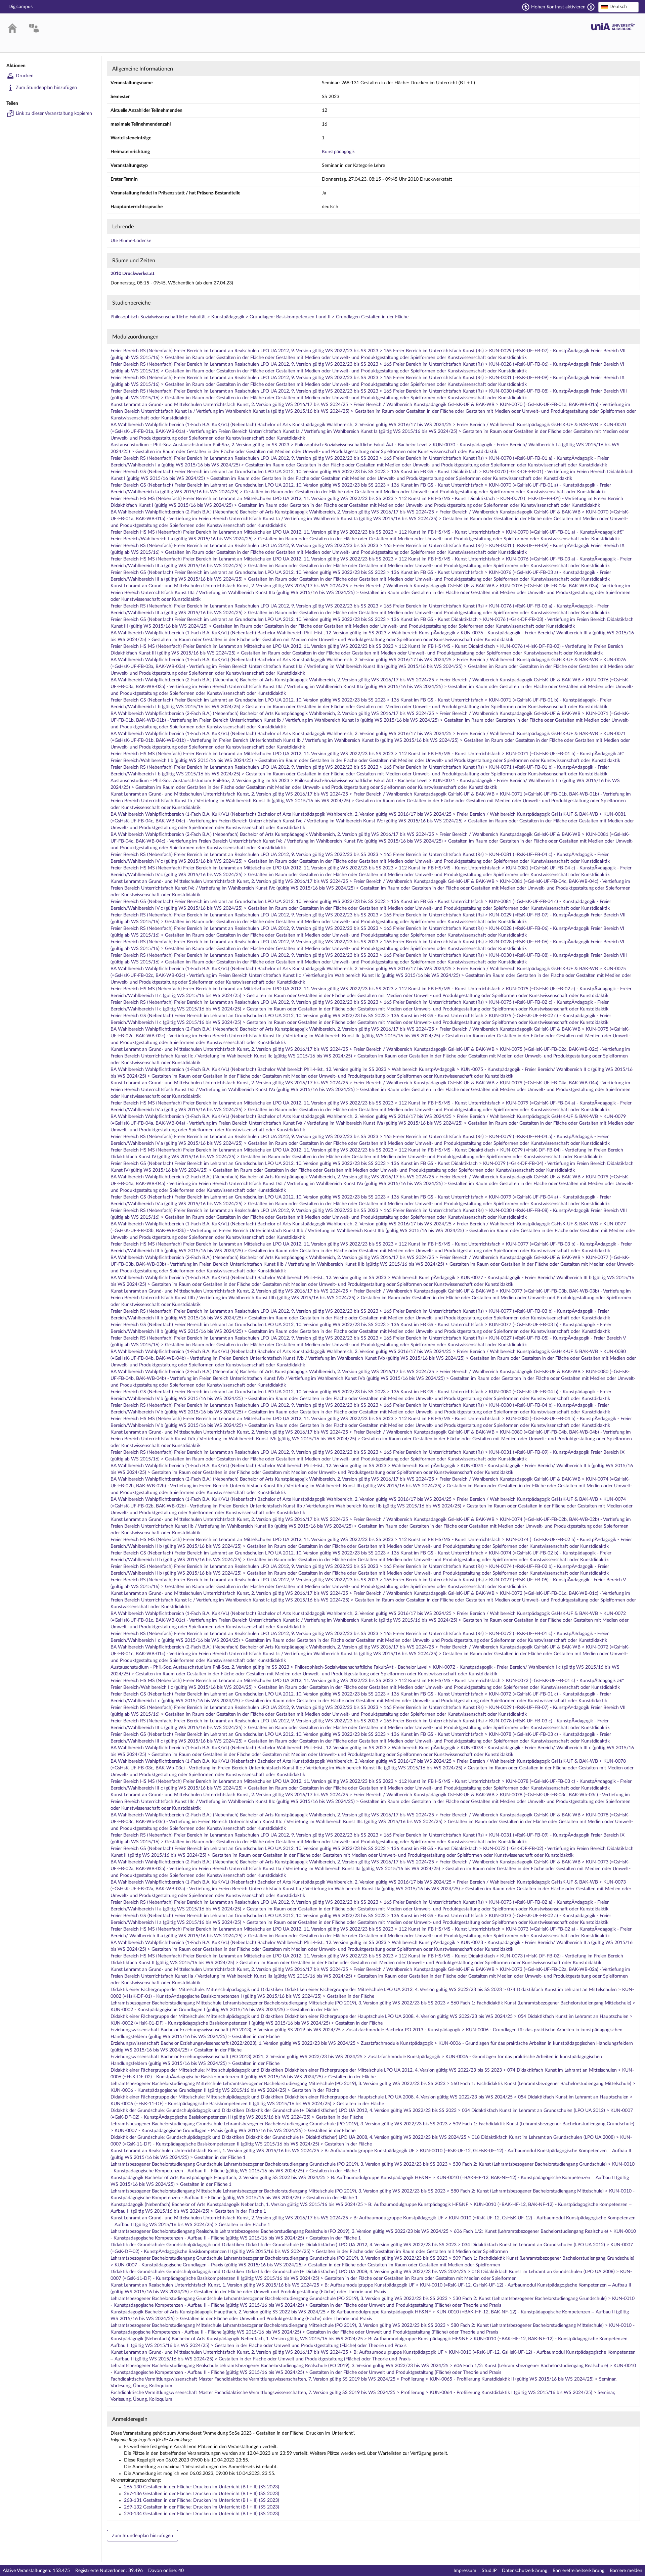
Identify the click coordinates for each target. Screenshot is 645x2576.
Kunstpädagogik (338, 152)
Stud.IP (489, 2571)
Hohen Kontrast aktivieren (558, 7)
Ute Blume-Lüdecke (131, 241)
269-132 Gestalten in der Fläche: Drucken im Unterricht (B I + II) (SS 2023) (202, 2507)
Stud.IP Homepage (613, 27)
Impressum (465, 2571)
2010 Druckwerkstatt (133, 274)
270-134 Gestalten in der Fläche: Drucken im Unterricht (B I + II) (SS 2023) (202, 2514)
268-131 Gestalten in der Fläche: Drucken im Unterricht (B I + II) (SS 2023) (202, 2500)
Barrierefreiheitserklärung (578, 2571)
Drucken (25, 76)
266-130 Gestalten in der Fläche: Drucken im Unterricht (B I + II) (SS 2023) (202, 2487)
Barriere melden (626, 2571)
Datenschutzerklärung (525, 2571)
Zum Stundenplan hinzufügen (46, 88)
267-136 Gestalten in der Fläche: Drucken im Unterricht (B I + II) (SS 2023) (202, 2494)
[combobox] (618, 7)
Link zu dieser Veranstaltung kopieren (54, 114)
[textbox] (618, 7)
